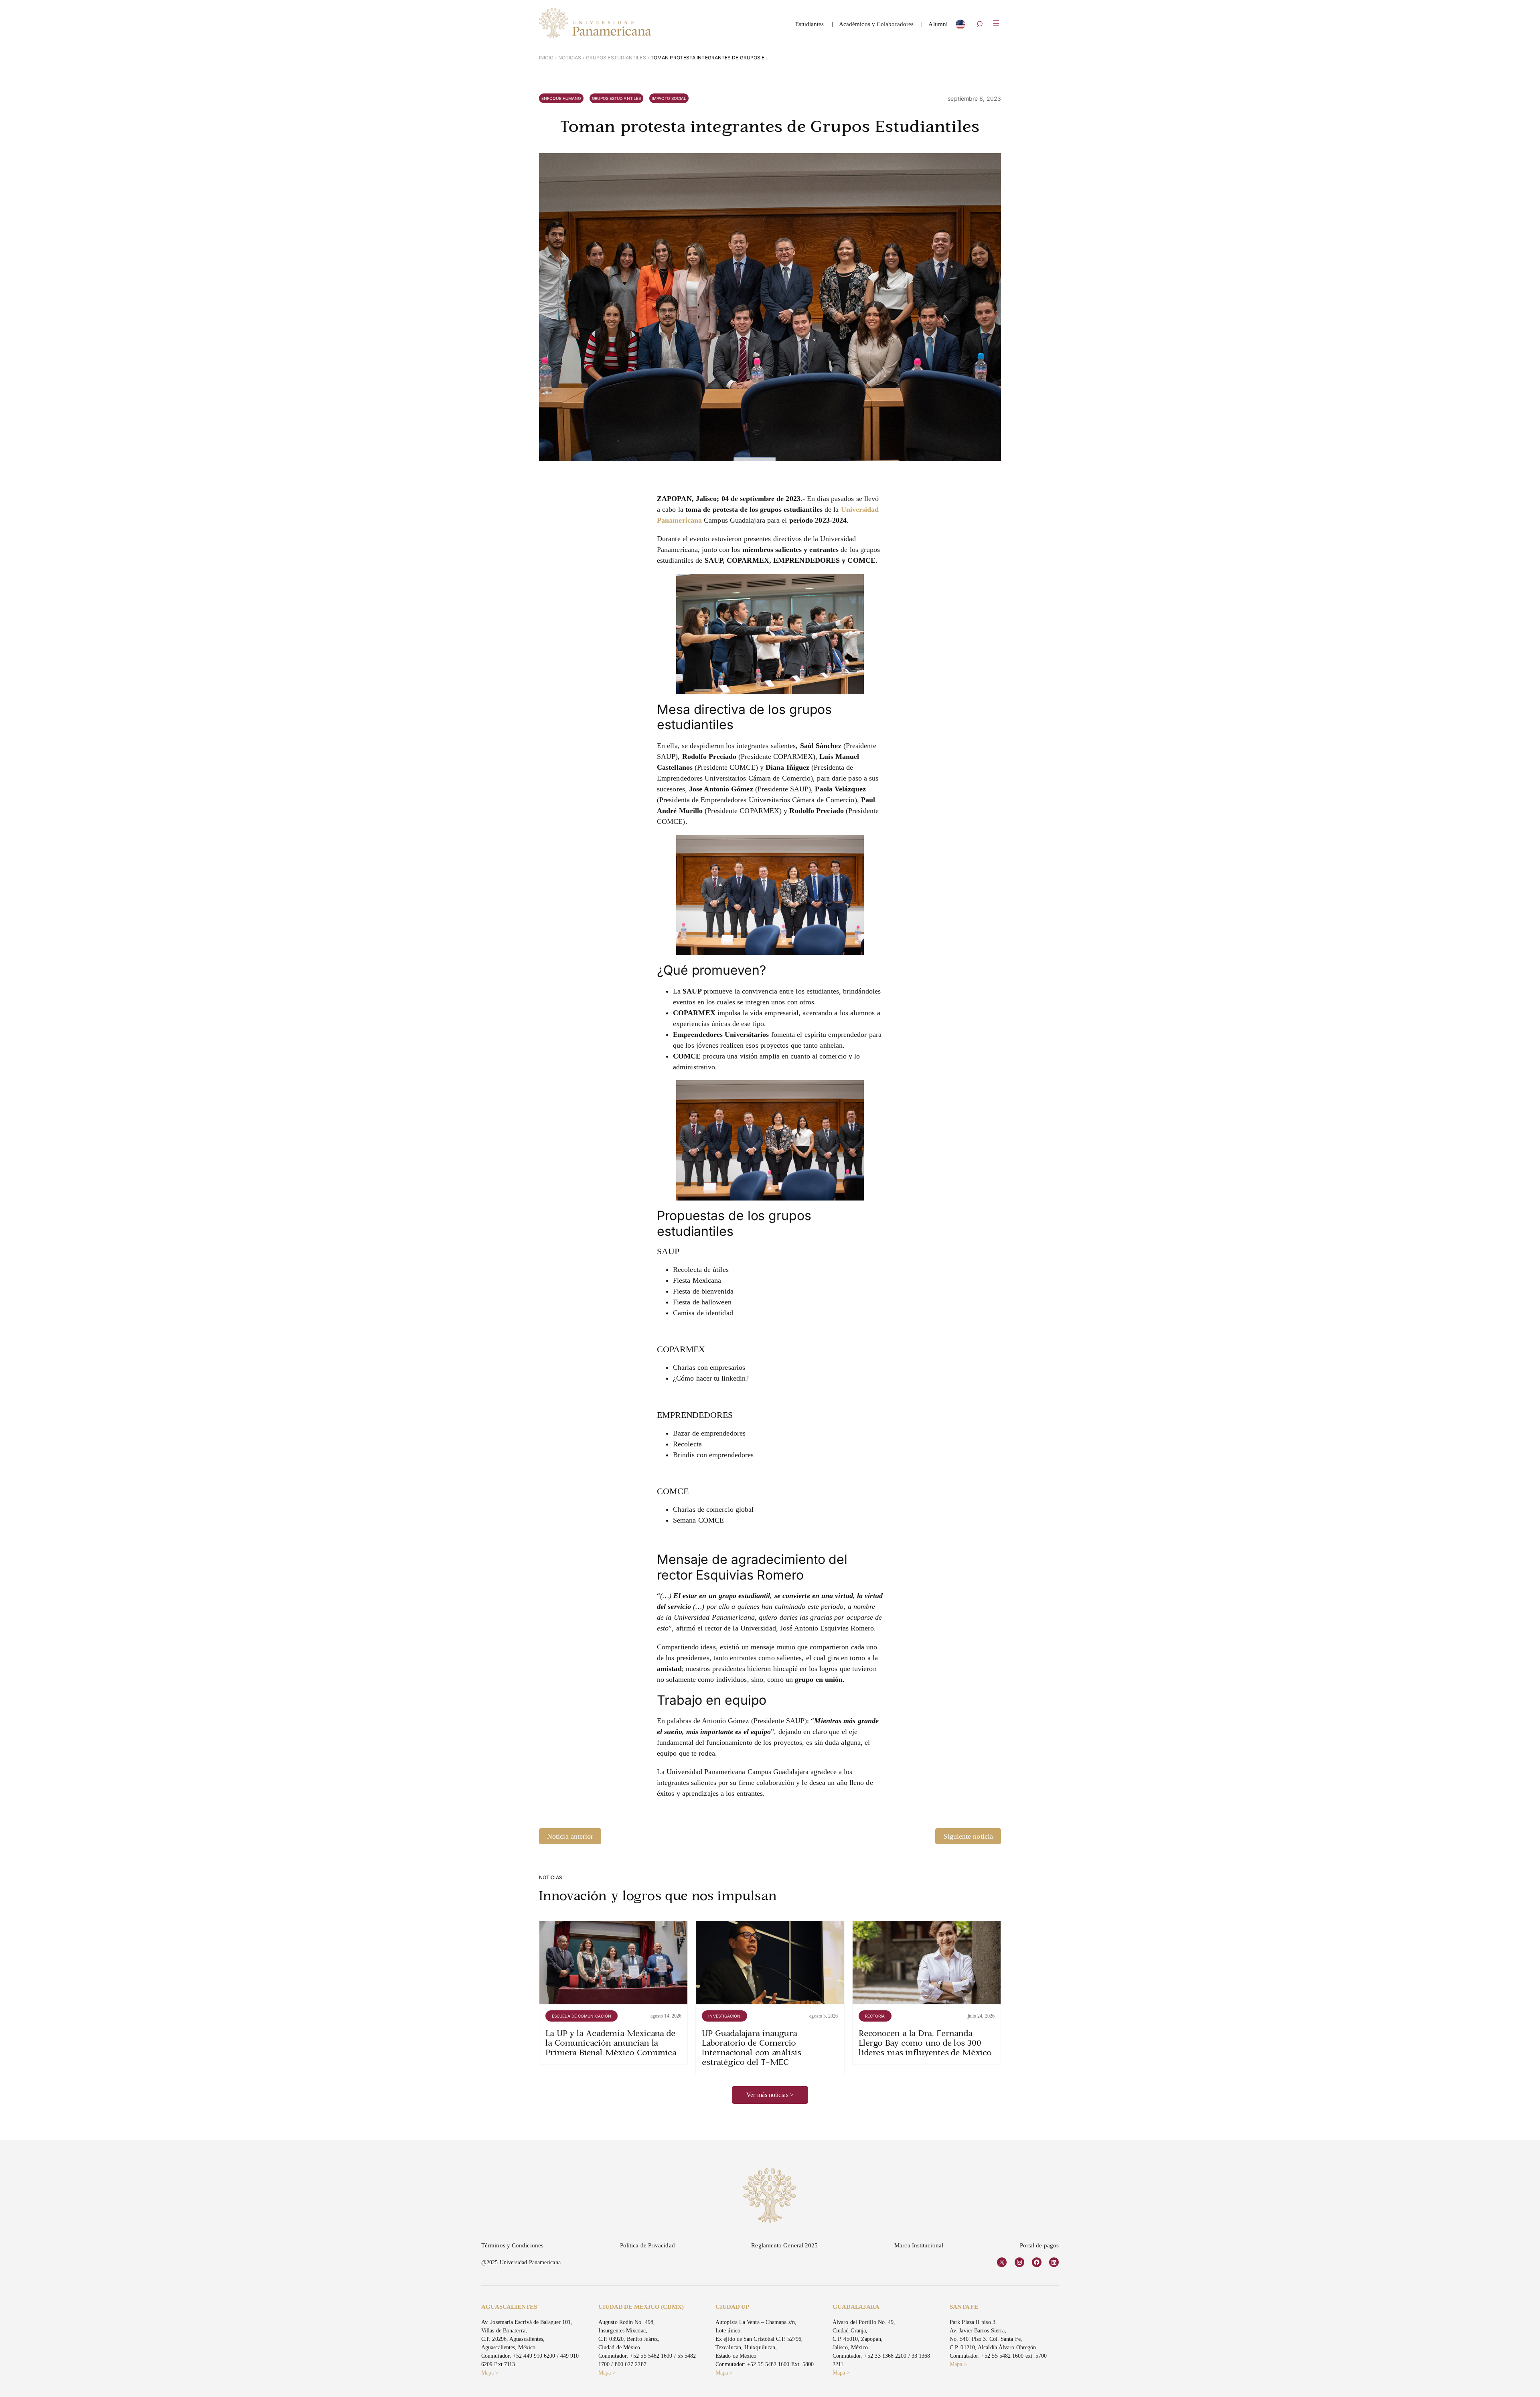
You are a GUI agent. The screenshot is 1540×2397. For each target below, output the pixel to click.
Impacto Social (669, 98)
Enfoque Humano (561, 98)
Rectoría (875, 2016)
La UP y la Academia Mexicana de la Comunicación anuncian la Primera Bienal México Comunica (611, 2044)
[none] (960, 26)
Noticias (570, 58)
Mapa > (490, 2373)
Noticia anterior (570, 1836)
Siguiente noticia (968, 1836)
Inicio (546, 58)
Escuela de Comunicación (582, 2016)
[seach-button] (979, 25)
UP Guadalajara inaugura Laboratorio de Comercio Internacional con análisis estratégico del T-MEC (751, 2048)
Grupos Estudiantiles (616, 58)
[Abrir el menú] (996, 23)
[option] (960, 26)
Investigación (724, 2016)
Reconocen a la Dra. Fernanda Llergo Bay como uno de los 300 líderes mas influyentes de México (925, 2044)
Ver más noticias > (770, 2095)
